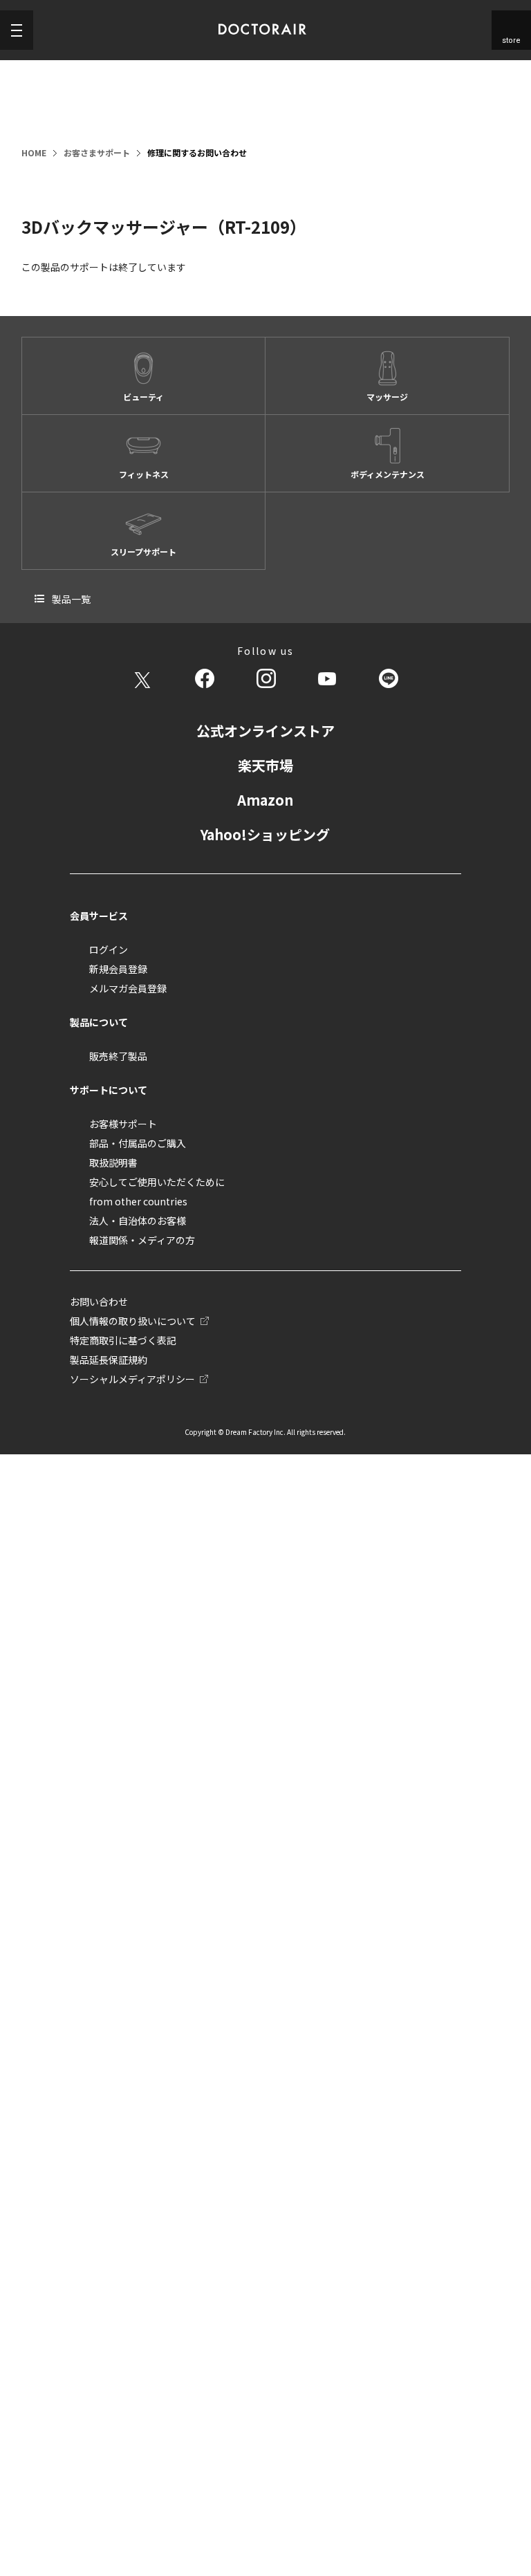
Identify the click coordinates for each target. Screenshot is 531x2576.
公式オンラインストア (265, 731)
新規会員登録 (118, 969)
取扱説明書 (113, 1162)
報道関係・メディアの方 (142, 1240)
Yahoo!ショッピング (265, 834)
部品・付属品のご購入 (138, 1143)
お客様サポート (123, 1124)
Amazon (265, 800)
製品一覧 (71, 599)
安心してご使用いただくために (157, 1182)
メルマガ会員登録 (128, 988)
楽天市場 (265, 765)
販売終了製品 (118, 1056)
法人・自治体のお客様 (138, 1221)
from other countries (138, 1201)
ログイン (109, 949)
